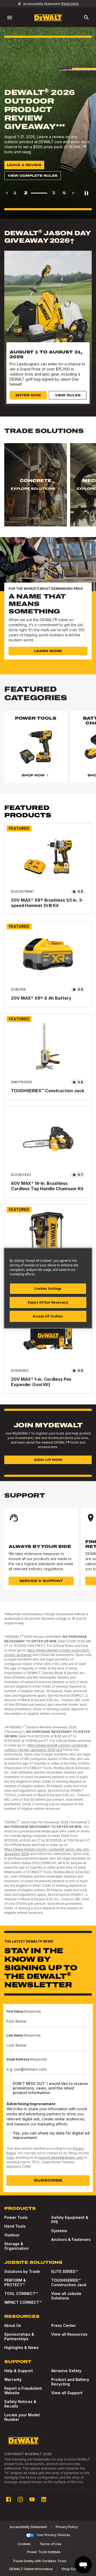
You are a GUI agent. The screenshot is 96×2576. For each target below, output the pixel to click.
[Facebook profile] (9, 2499)
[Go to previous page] (7, 193)
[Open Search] (86, 18)
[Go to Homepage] (48, 18)
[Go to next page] (73, 193)
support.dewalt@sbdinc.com (61, 2157)
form (10, 2157)
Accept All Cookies (48, 1316)
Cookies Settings (48, 1289)
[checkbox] (9, 2088)
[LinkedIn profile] (44, 2499)
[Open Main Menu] (10, 18)
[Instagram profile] (20, 2499)
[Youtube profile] (32, 2499)
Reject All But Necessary (48, 1302)
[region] (48, 490)
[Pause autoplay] (86, 193)
